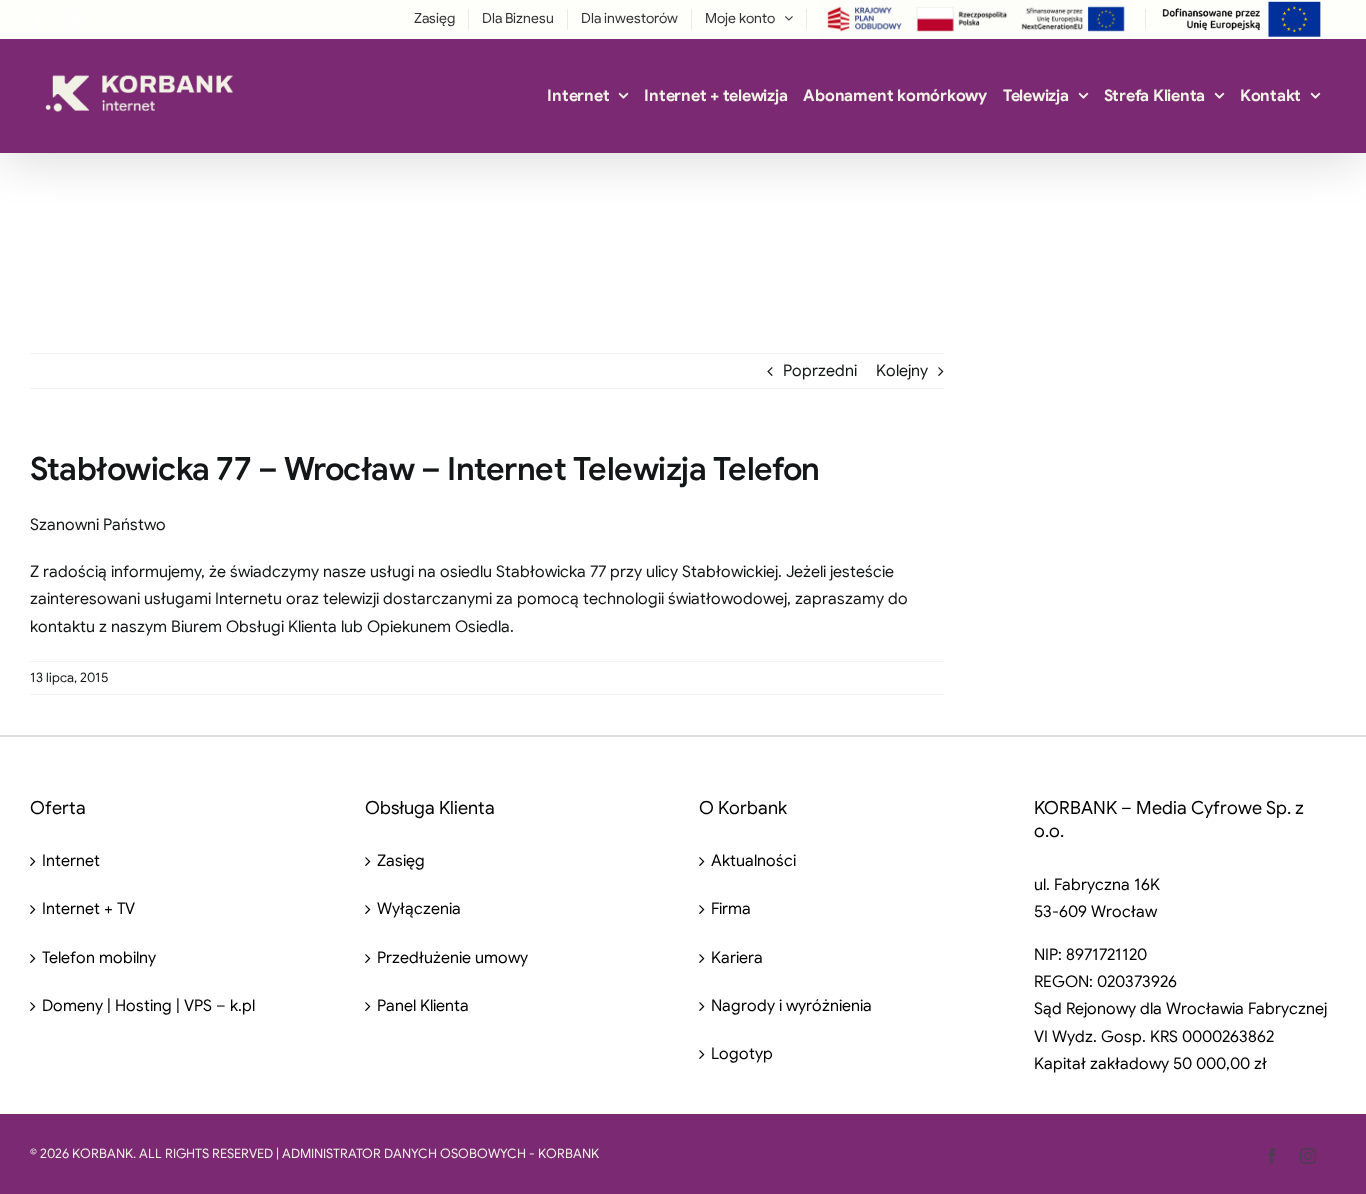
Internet (71, 861)
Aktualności (753, 861)
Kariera (737, 958)
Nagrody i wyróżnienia (791, 1006)
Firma (731, 909)
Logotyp (742, 1054)
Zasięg (401, 861)
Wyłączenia (419, 909)
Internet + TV (88, 909)
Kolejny (902, 371)
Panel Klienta (423, 1006)
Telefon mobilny (99, 958)
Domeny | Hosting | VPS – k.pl (148, 1006)
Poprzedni (820, 371)
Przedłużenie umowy (452, 958)
